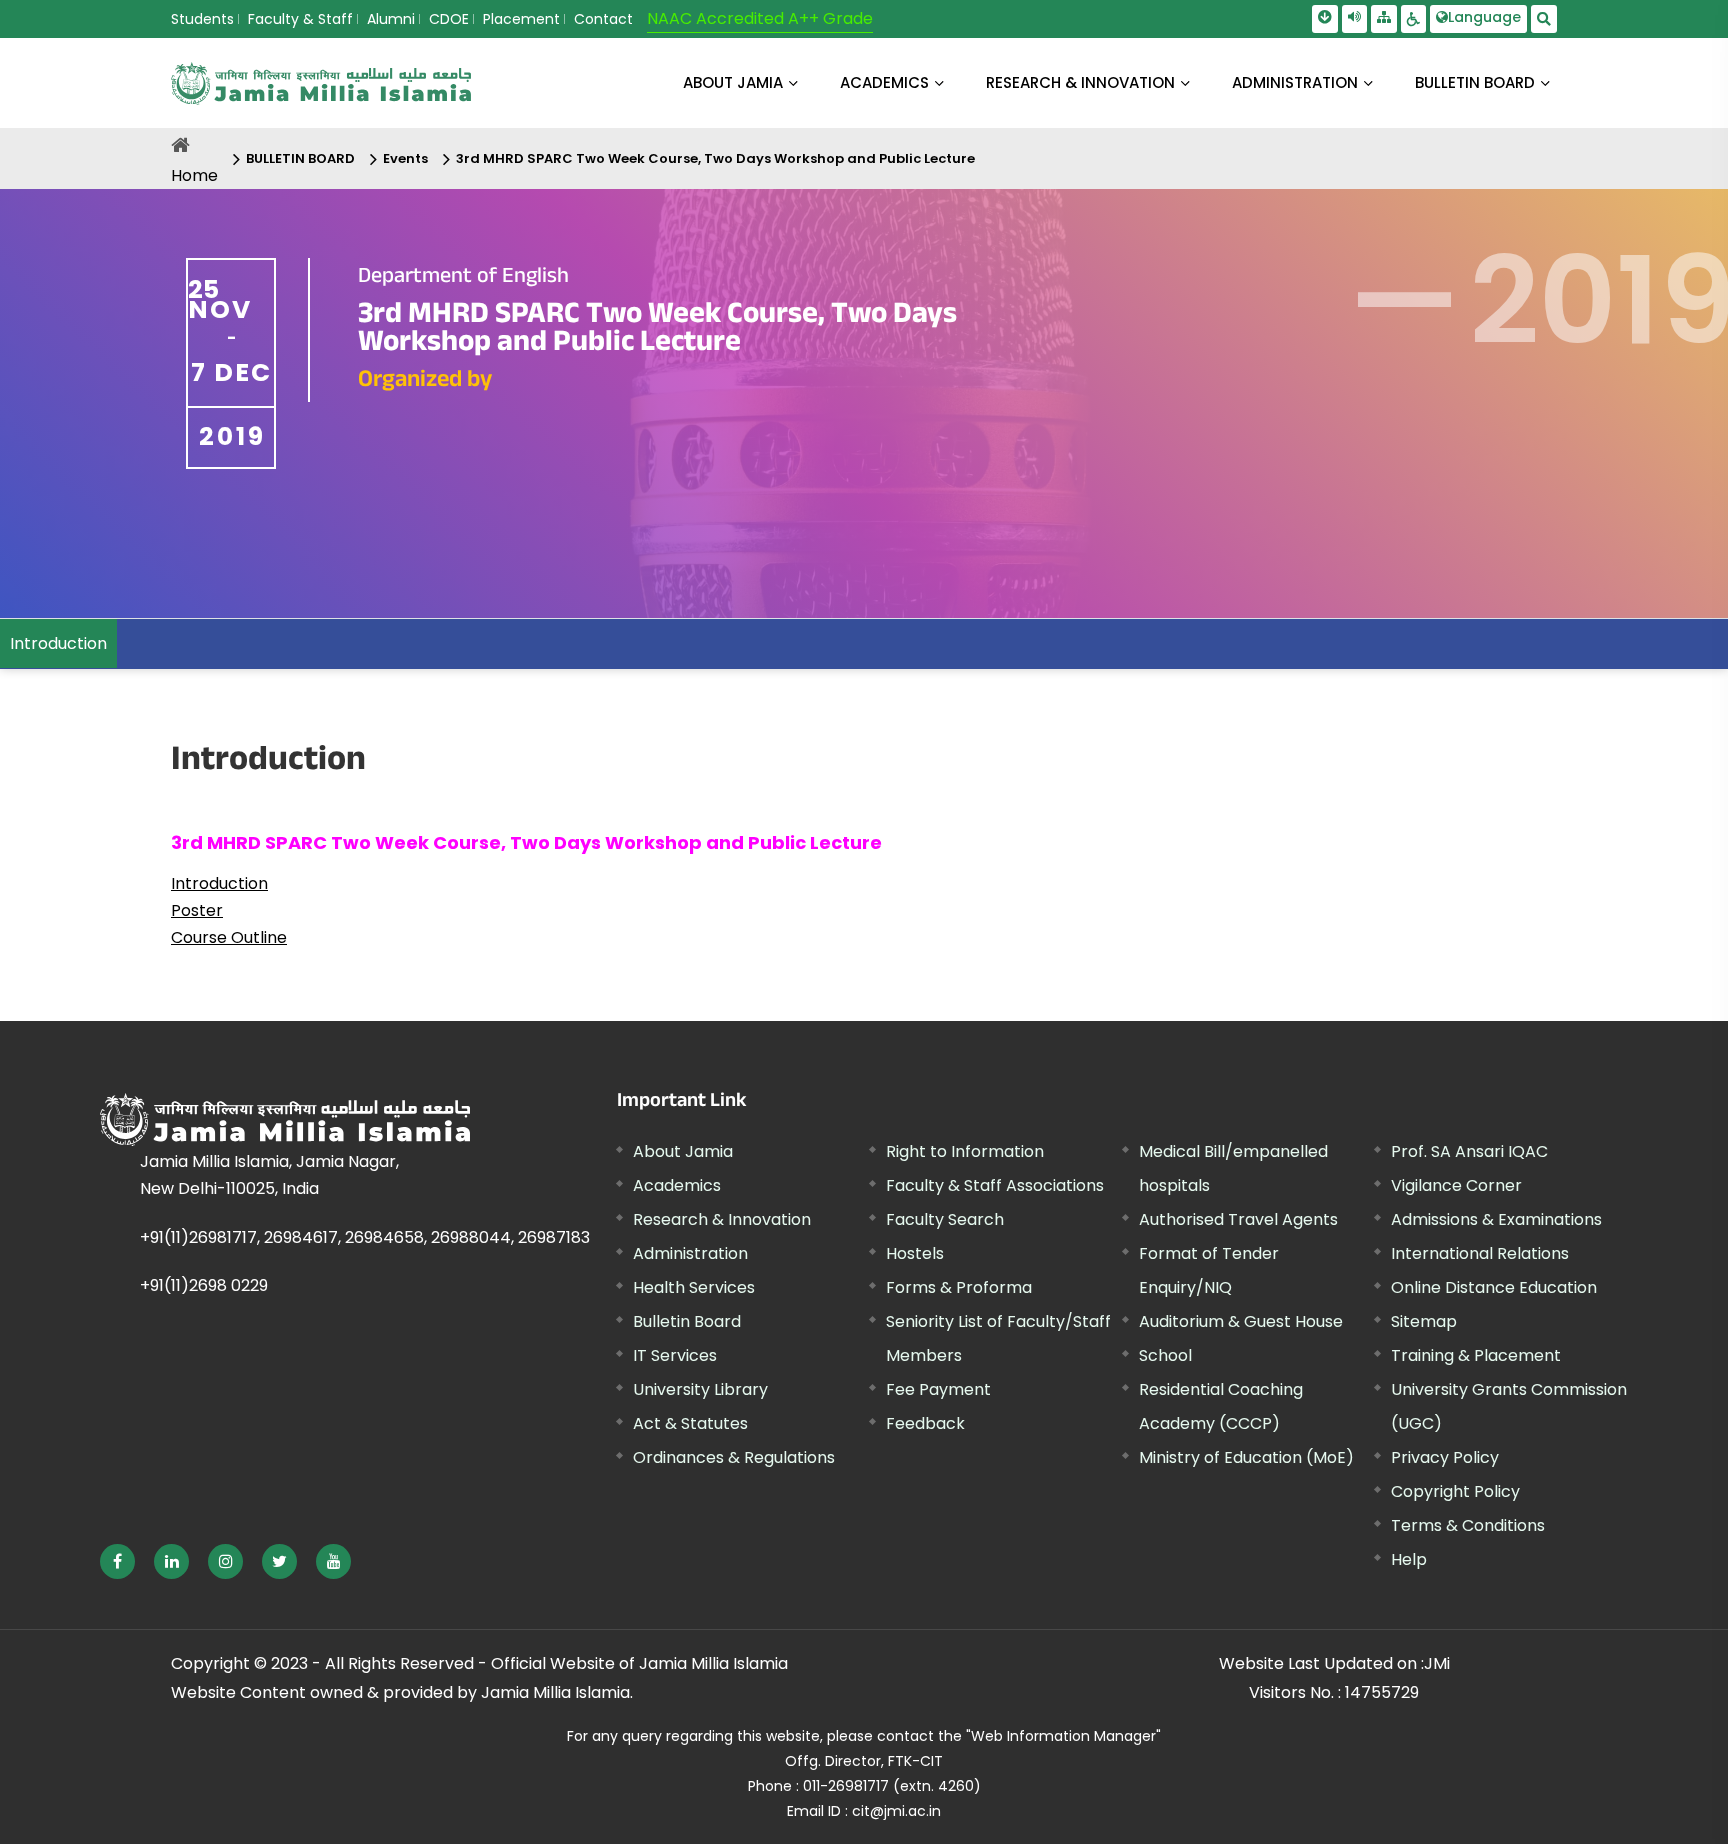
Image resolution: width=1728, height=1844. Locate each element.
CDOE (449, 19)
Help (1409, 1559)
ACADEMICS (884, 82)
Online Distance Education (1494, 1287)
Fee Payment (938, 1389)
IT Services (675, 1355)
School (1165, 1355)
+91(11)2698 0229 (204, 1285)
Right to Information (965, 1151)
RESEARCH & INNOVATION (1080, 82)
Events (405, 158)
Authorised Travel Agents (1238, 1219)
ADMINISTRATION (1295, 82)
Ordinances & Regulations (734, 1457)
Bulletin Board (687, 1321)
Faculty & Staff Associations (995, 1185)
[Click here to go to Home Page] (321, 83)
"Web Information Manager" (1063, 1736)
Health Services (694, 1287)
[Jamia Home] (285, 1119)
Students (202, 19)
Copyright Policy (1455, 1491)
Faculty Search (945, 1219)
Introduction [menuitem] (58, 643)
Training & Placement (1476, 1355)
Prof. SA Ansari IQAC (1469, 1151)
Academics (677, 1185)
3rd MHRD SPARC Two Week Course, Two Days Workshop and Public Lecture (715, 158)
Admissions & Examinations (1496, 1219)
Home (194, 175)
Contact (603, 19)
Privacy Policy (1445, 1457)
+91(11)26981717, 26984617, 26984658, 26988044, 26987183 (365, 1237)
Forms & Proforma (959, 1287)
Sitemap (1424, 1321)
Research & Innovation (722, 1219)
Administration (690, 1253)
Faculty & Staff (300, 19)
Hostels (915, 1253)
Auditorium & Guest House (1241, 1321)
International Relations (1480, 1253)
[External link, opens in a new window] (117, 1561)
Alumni (391, 19)
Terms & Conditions (1468, 1525)
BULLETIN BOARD (1475, 82)
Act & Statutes (690, 1423)
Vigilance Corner (1456, 1185)
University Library (700, 1389)
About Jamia (733, 82)
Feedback (925, 1423)
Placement (521, 19)
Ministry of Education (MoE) (1246, 1457)
